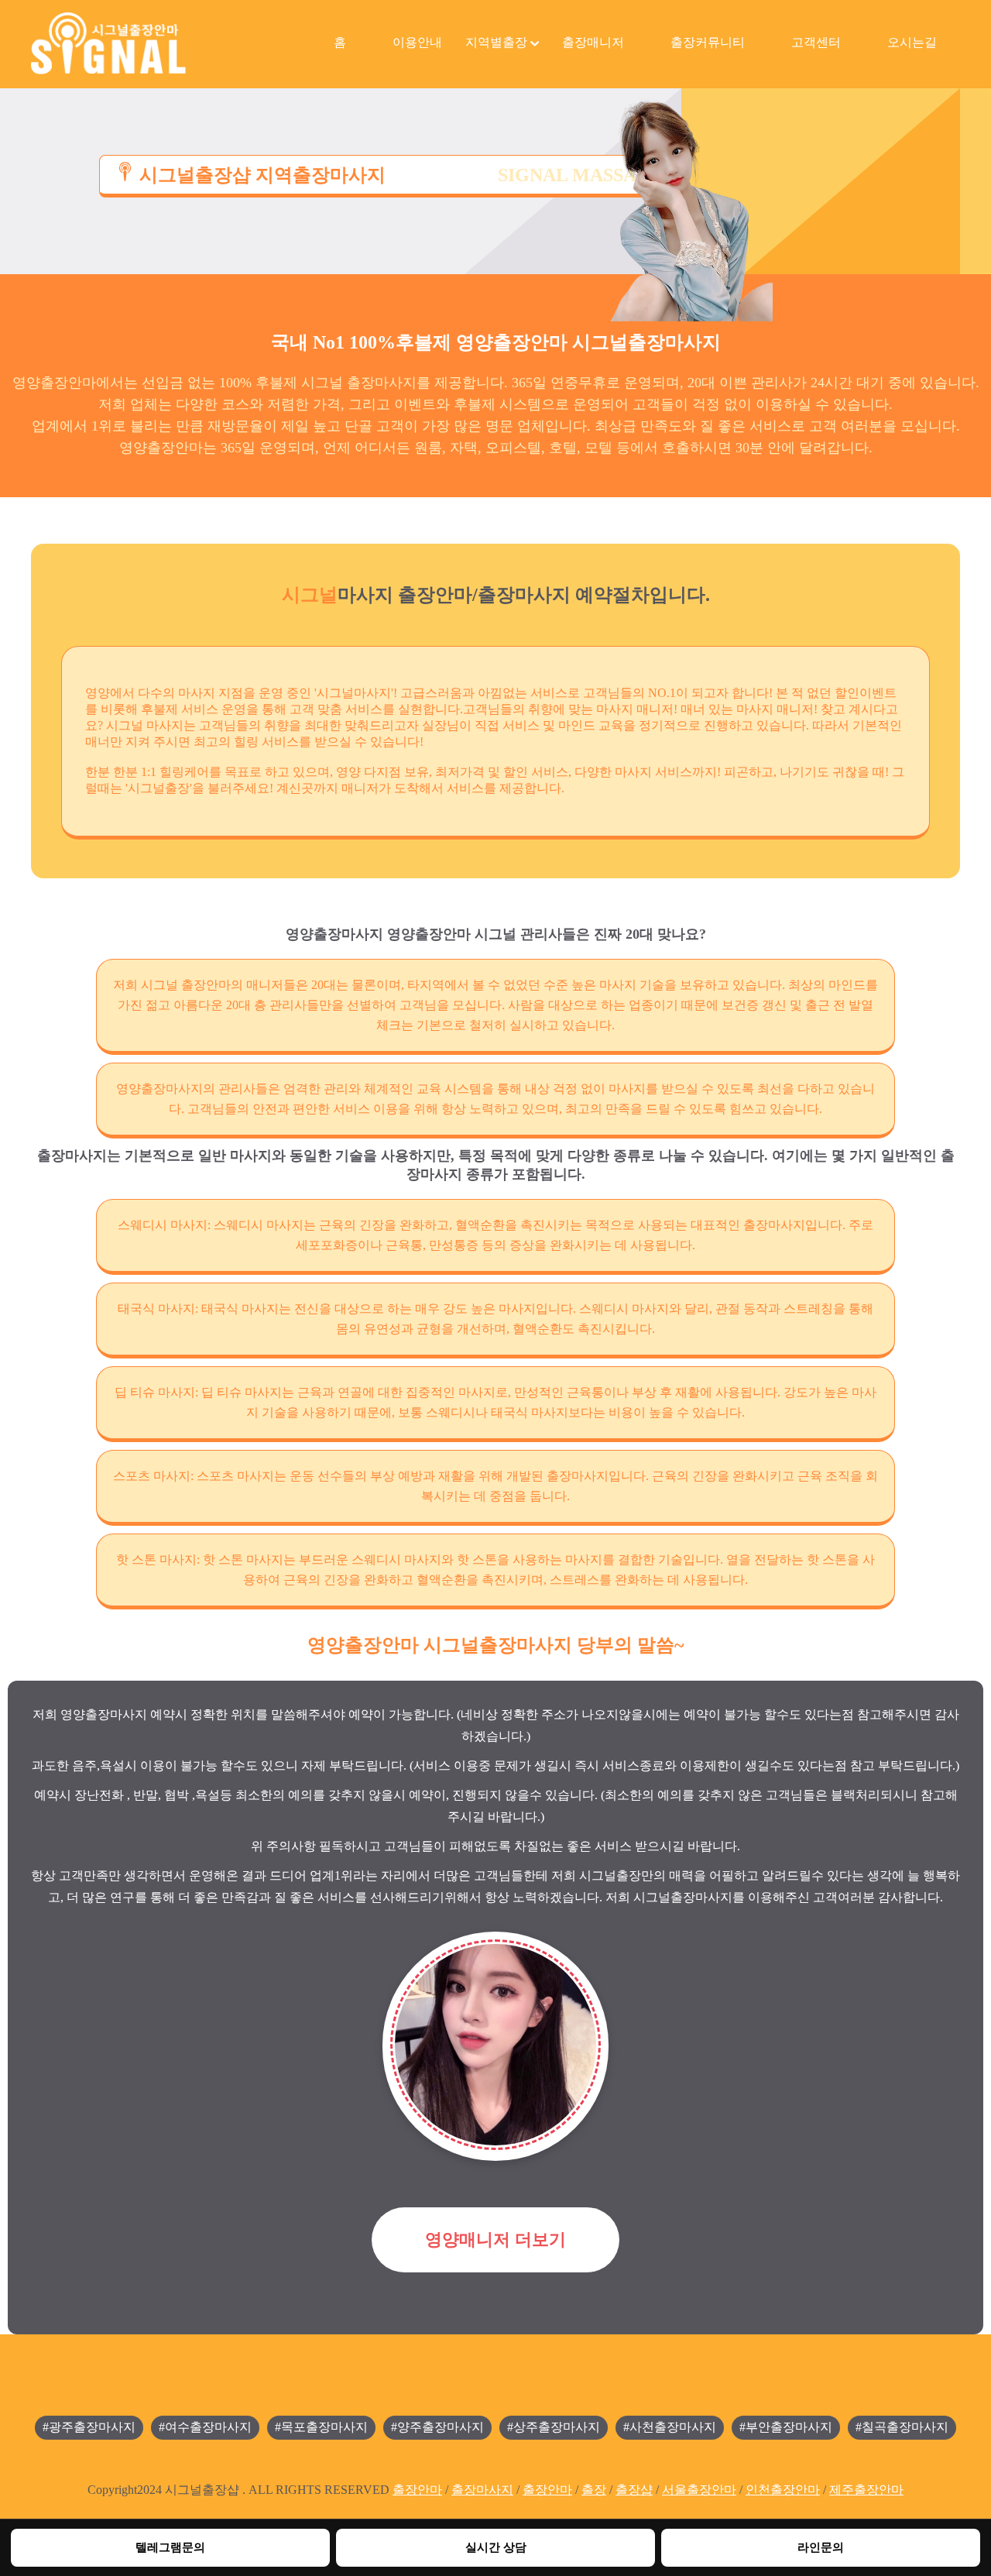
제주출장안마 (866, 2490)
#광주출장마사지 (89, 2427)
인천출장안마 (783, 2490)
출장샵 (634, 2490)
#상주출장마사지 (554, 2427)
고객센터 (816, 42)
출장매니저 (593, 42)
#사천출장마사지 (670, 2427)
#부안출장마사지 (786, 2427)
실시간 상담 (496, 2547)
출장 (594, 2490)
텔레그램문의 (170, 2547)
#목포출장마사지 (321, 2427)
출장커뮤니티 (708, 42)
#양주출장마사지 (437, 2427)
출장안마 (417, 2490)
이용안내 (417, 42)
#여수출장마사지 (205, 2427)
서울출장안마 (699, 2490)
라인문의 (821, 2547)
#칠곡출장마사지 (902, 2427)
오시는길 (912, 42)
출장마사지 (482, 2490)
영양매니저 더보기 (495, 2239)
